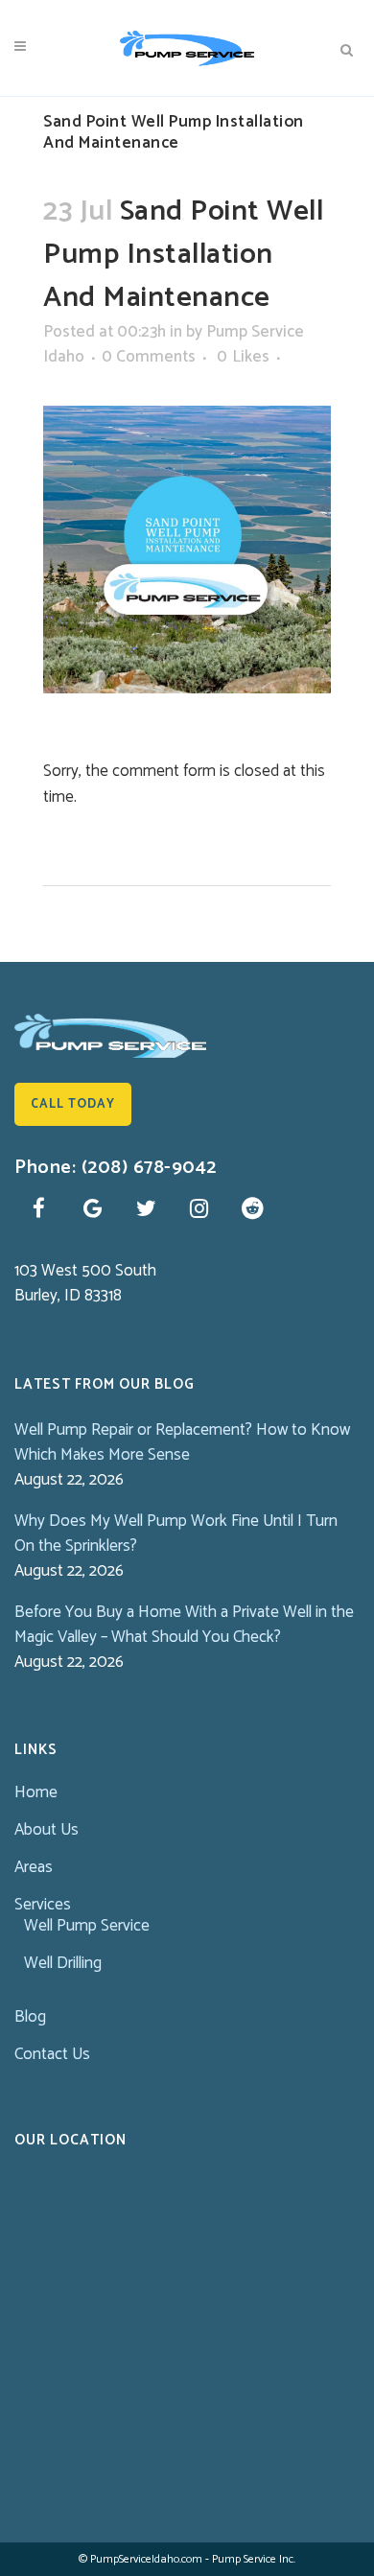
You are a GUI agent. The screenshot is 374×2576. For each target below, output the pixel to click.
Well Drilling (63, 1963)
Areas (34, 1867)
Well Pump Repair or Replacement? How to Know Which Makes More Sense (182, 1442)
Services (43, 1905)
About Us (47, 1830)
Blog (30, 2017)
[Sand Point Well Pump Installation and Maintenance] (187, 549)
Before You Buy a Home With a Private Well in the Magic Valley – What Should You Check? (184, 1625)
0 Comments (149, 357)
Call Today (73, 1104)
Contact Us (52, 2054)
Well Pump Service (87, 1926)
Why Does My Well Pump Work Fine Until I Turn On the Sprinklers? (176, 1534)
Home (36, 1792)
